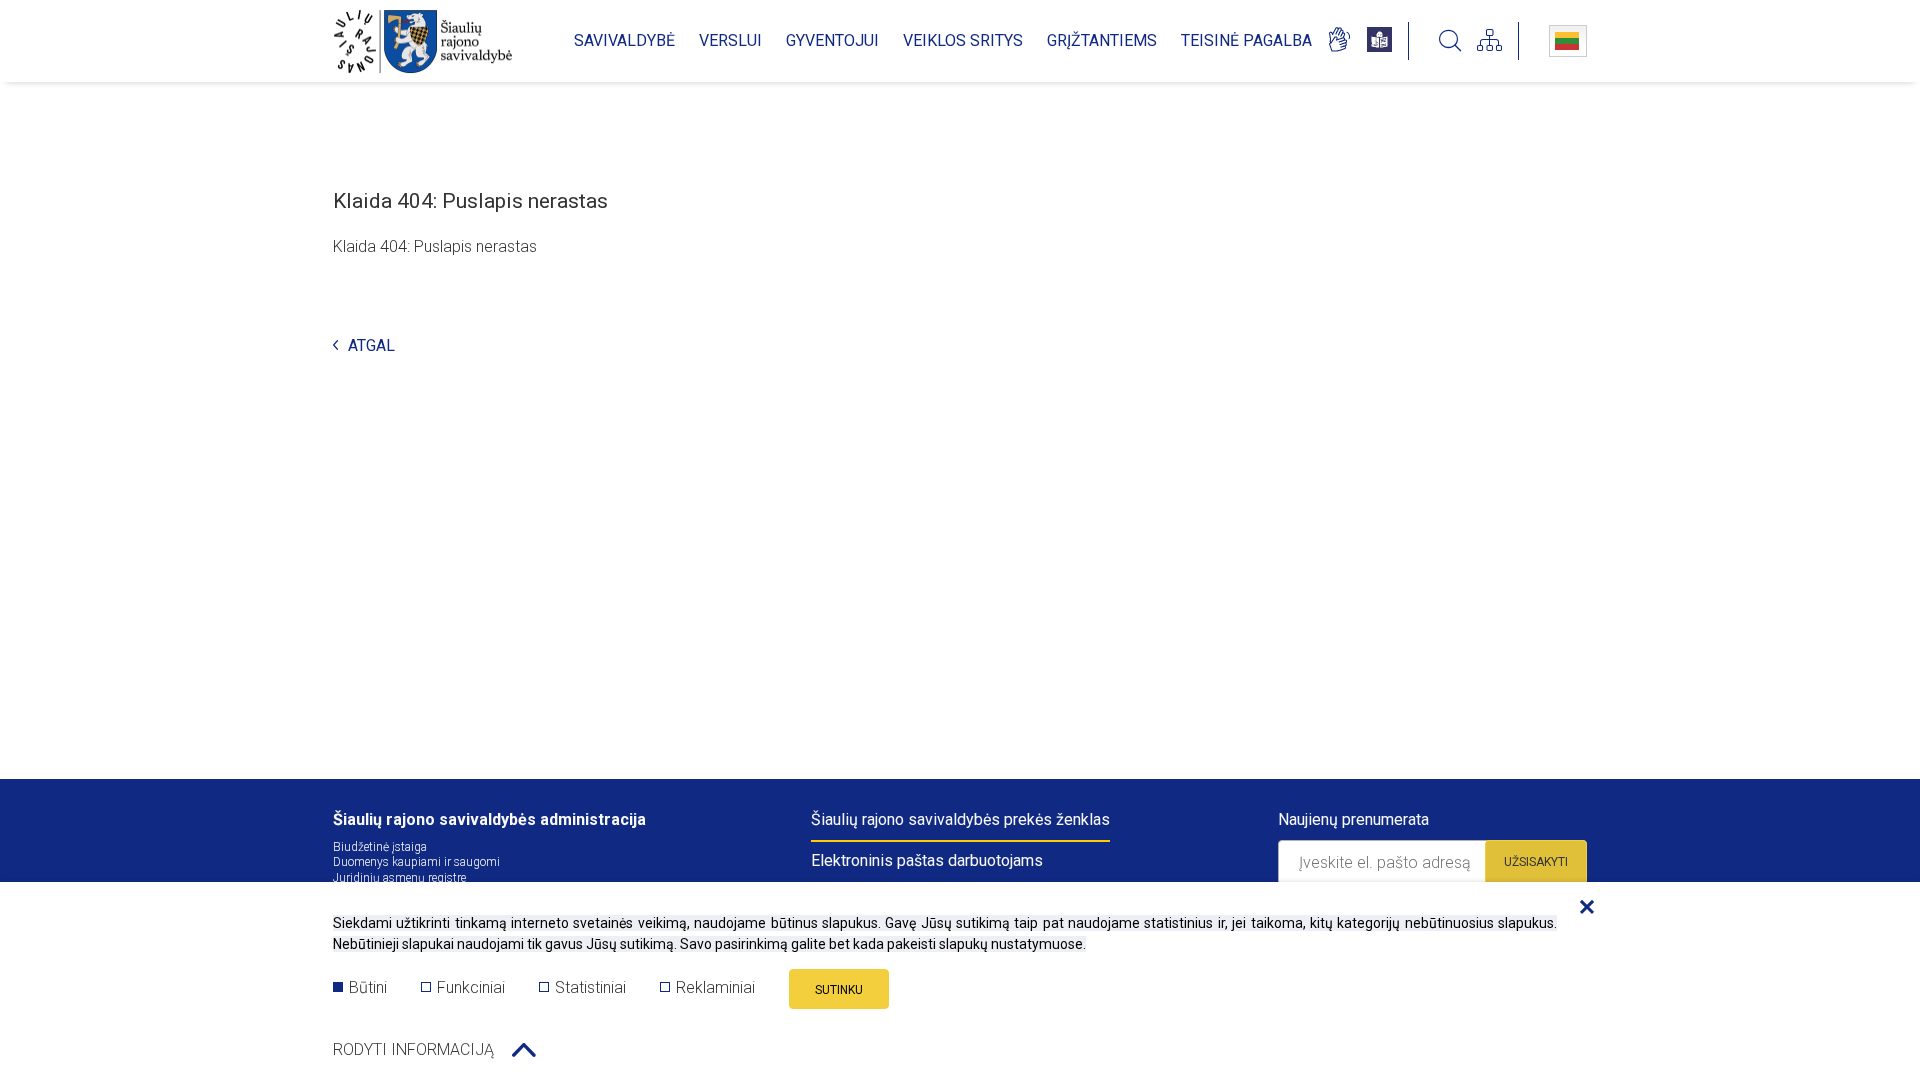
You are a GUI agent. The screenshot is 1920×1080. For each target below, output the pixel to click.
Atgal (371, 346)
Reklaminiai (715, 987)
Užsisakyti (1536, 862)
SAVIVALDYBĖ (624, 40)
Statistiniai (590, 987)
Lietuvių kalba (1568, 41)
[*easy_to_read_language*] (1379, 41)
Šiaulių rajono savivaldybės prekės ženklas (960, 819)
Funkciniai (471, 987)
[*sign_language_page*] (1338, 41)
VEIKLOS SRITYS (963, 40)
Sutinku (839, 990)
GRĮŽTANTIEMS (1102, 40)
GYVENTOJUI (832, 40)
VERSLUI (730, 40)
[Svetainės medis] (1489, 41)
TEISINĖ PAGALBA (1246, 40)
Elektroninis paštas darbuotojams (927, 860)
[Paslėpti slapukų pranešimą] (1582, 908)
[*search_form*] (1450, 41)
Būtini (368, 987)
